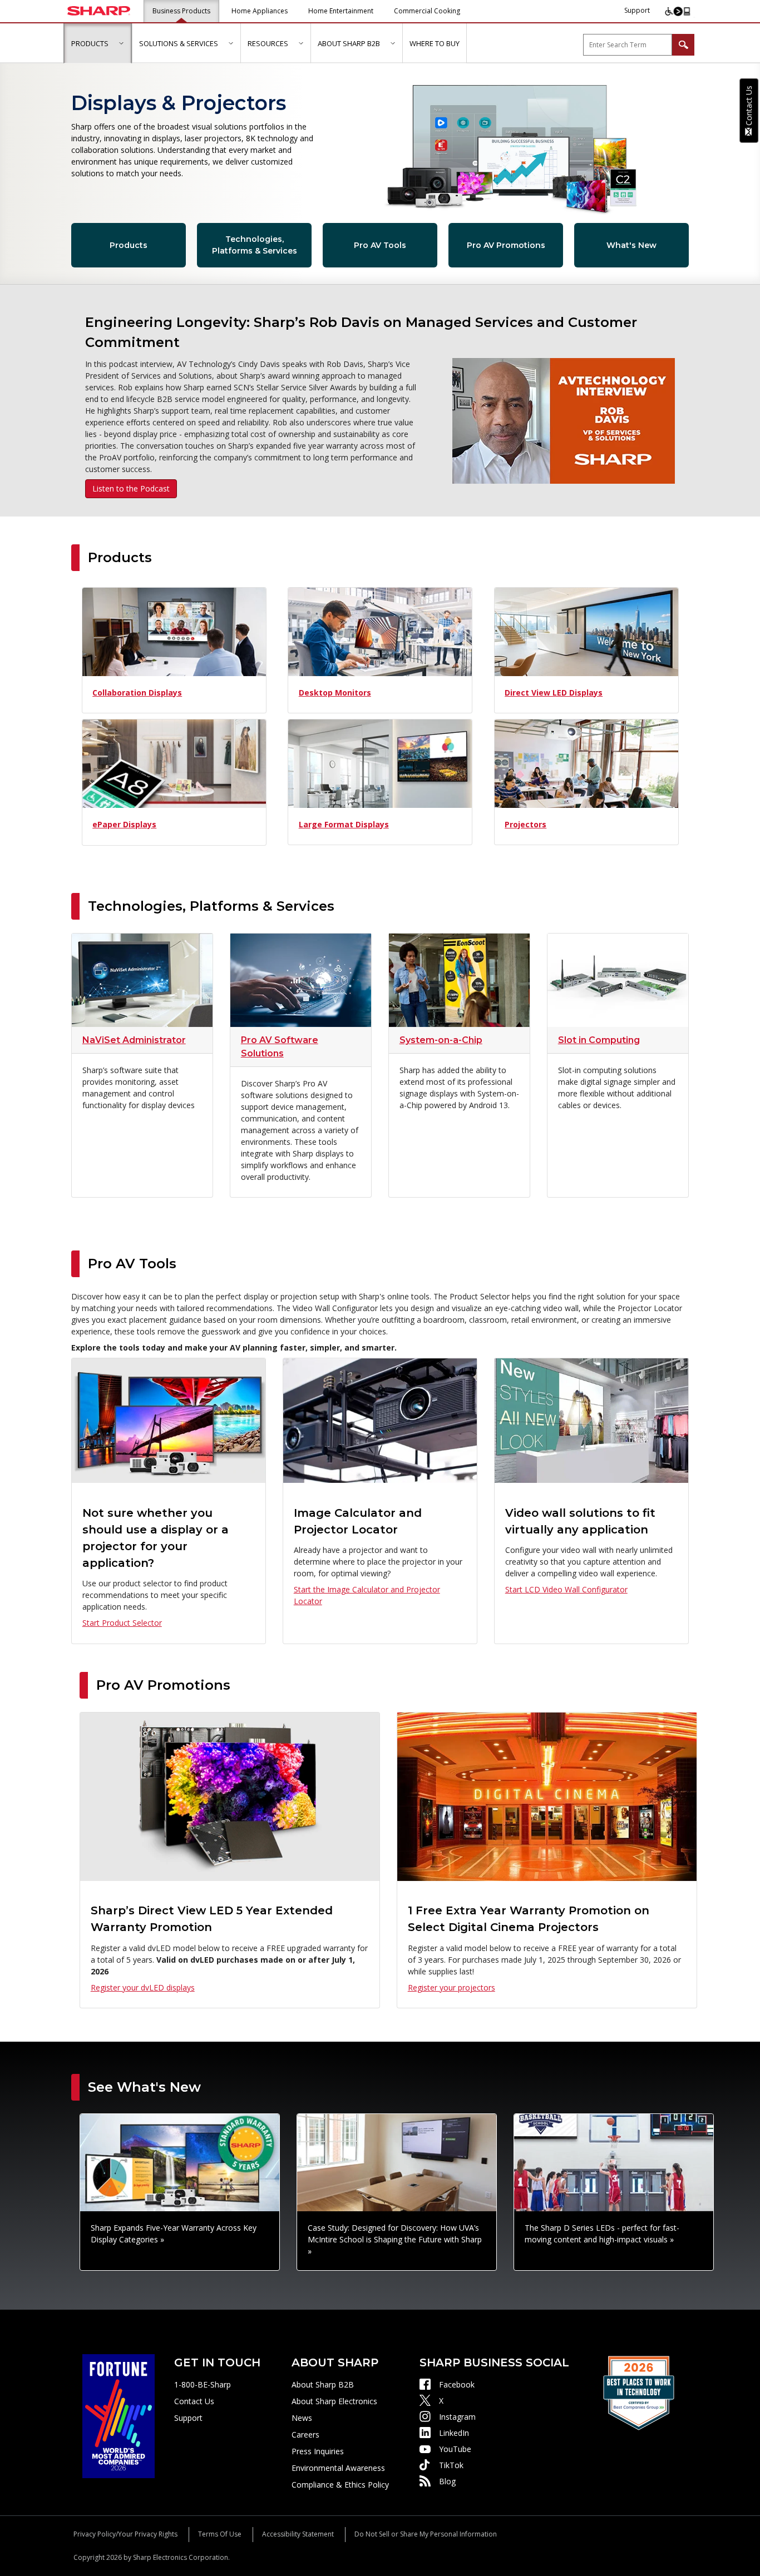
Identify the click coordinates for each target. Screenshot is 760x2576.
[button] (121, 43)
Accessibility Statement (298, 2534)
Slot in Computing (599, 1040)
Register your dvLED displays (143, 1987)
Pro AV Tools (380, 245)
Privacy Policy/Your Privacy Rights (125, 2534)
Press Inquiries (318, 2451)
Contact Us (194, 2401)
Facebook (457, 2384)
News (302, 2418)
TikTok (451, 2465)
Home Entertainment (341, 11)
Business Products (181, 11)
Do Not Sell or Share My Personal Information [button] (426, 2534)
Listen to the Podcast (131, 488)
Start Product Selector (122, 1623)
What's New (631, 245)
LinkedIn (454, 2433)
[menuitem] (98, 43)
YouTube (455, 2449)
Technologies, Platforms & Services (255, 245)
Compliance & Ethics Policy (340, 2485)
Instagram (457, 2417)
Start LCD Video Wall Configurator (566, 1589)
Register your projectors (451, 1987)
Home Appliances (260, 11)
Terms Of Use (220, 2534)
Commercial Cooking (427, 11)
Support (637, 10)
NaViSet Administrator (134, 1040)
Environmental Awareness (338, 2468)
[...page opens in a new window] (119, 2415)
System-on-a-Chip (441, 1040)
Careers (305, 2434)
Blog (447, 2481)
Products (129, 245)
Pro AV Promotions (506, 245)
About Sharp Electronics (334, 2401)
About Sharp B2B (323, 2384)
